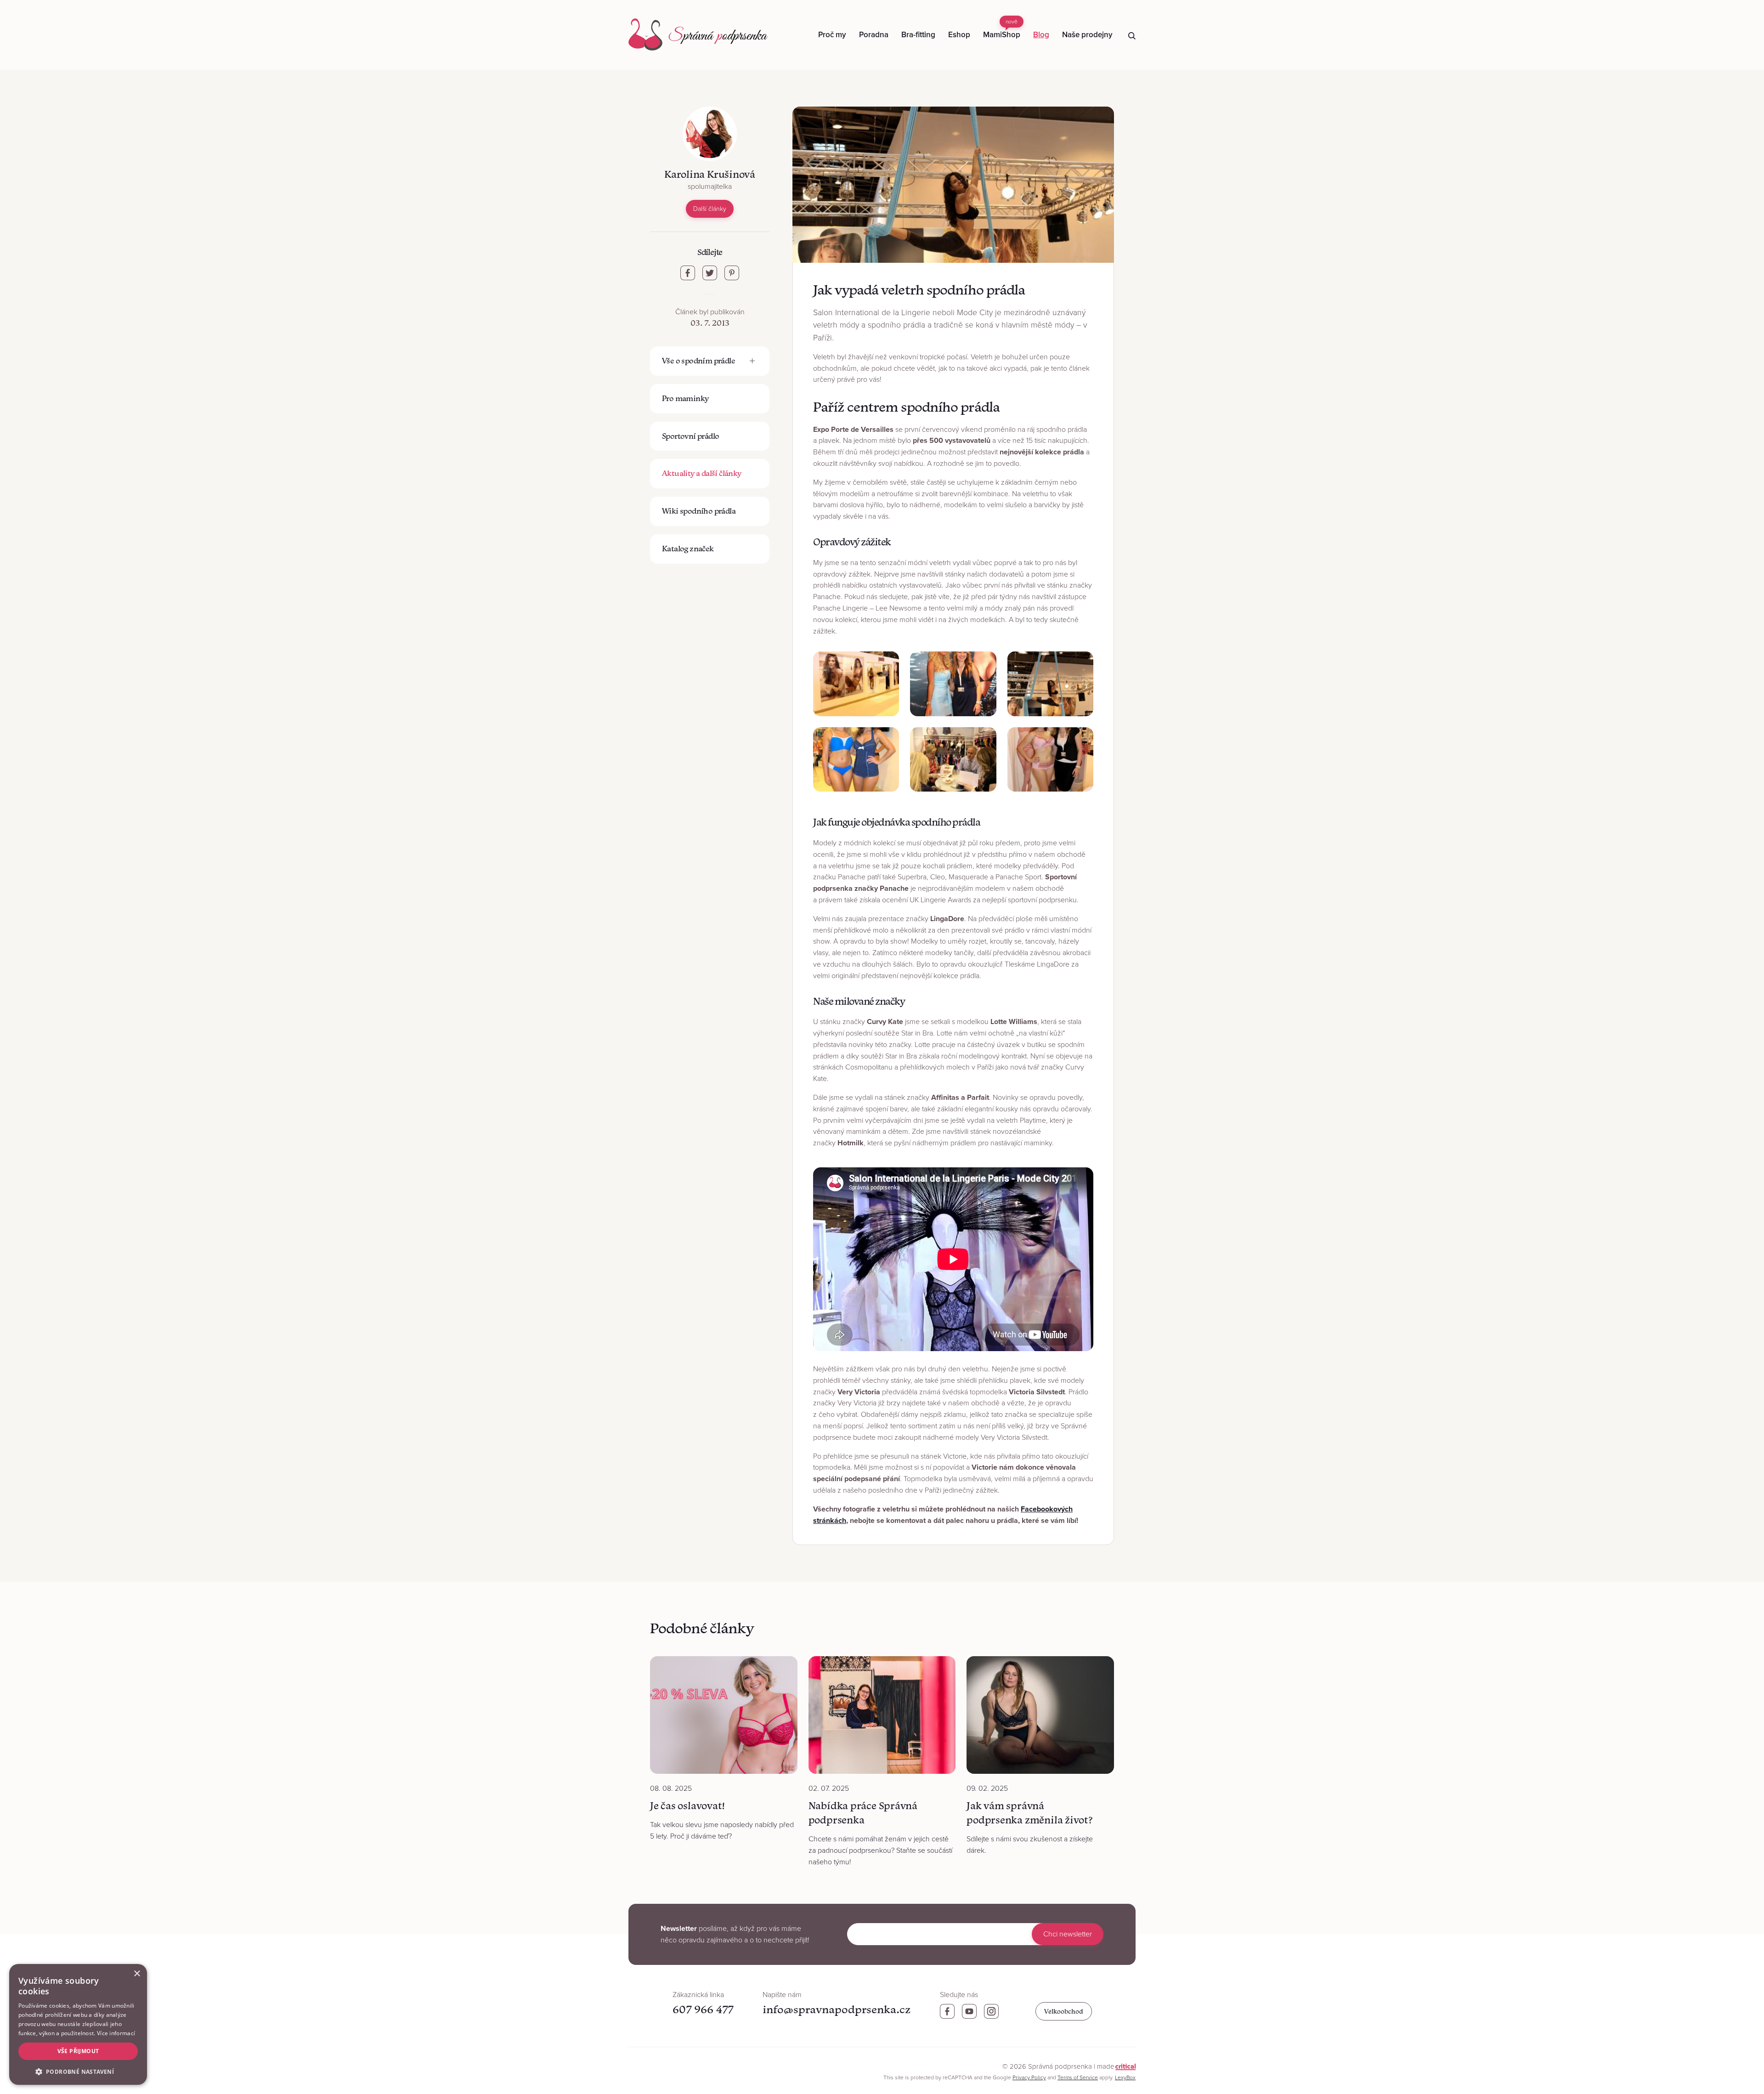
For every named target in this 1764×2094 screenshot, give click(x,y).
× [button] (137, 1974)
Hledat (1132, 36)
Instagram (991, 2011)
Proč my (832, 35)
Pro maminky (685, 398)
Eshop (959, 35)
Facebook (947, 2011)
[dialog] (78, 2024)
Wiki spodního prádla (699, 511)
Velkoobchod (1064, 2011)
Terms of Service (1078, 2077)
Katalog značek (688, 549)
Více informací (116, 2033)
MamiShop (1002, 29)
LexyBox (1125, 2077)
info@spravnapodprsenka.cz (837, 2009)
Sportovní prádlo (690, 436)
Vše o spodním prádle (698, 361)
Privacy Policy (1029, 2077)
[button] (78, 2071)
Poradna (874, 35)
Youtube (969, 2011)
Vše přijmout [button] (78, 2051)
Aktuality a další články (702, 473)
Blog (1041, 35)
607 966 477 (703, 2009)
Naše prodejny (1087, 35)
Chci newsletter (1068, 1934)
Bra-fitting (918, 35)
